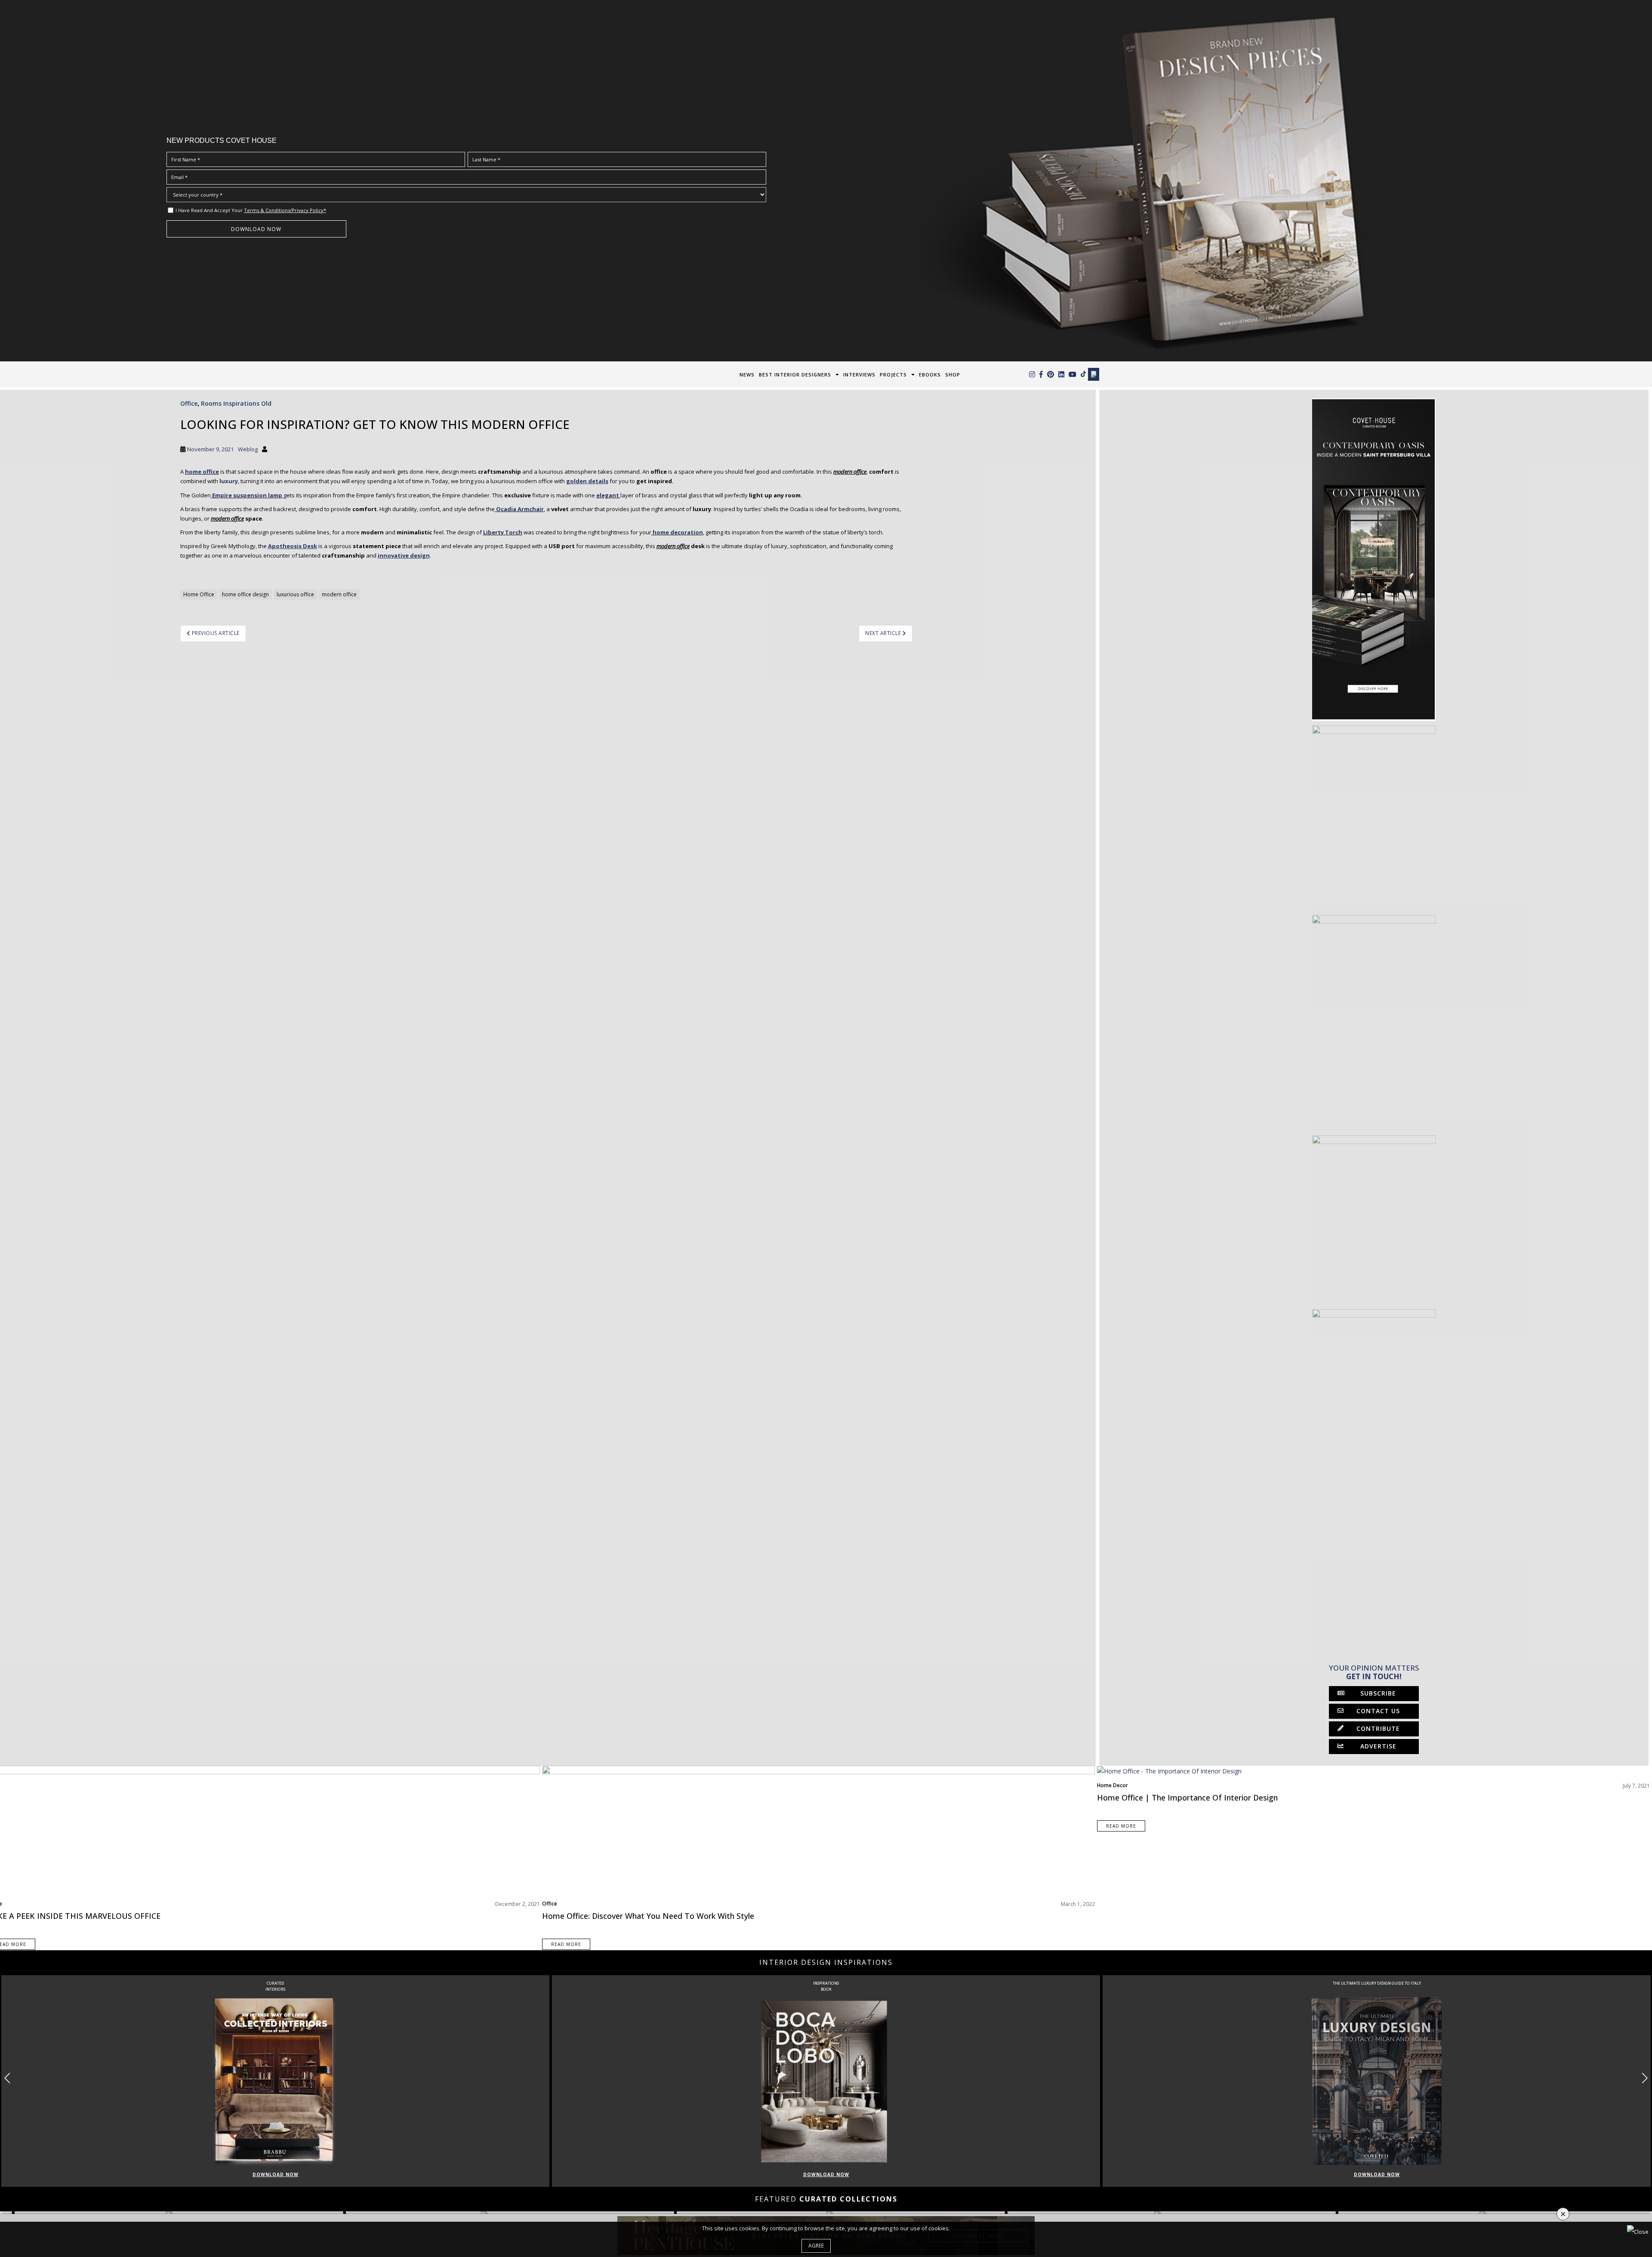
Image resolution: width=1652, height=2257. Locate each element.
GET (464, 1187)
